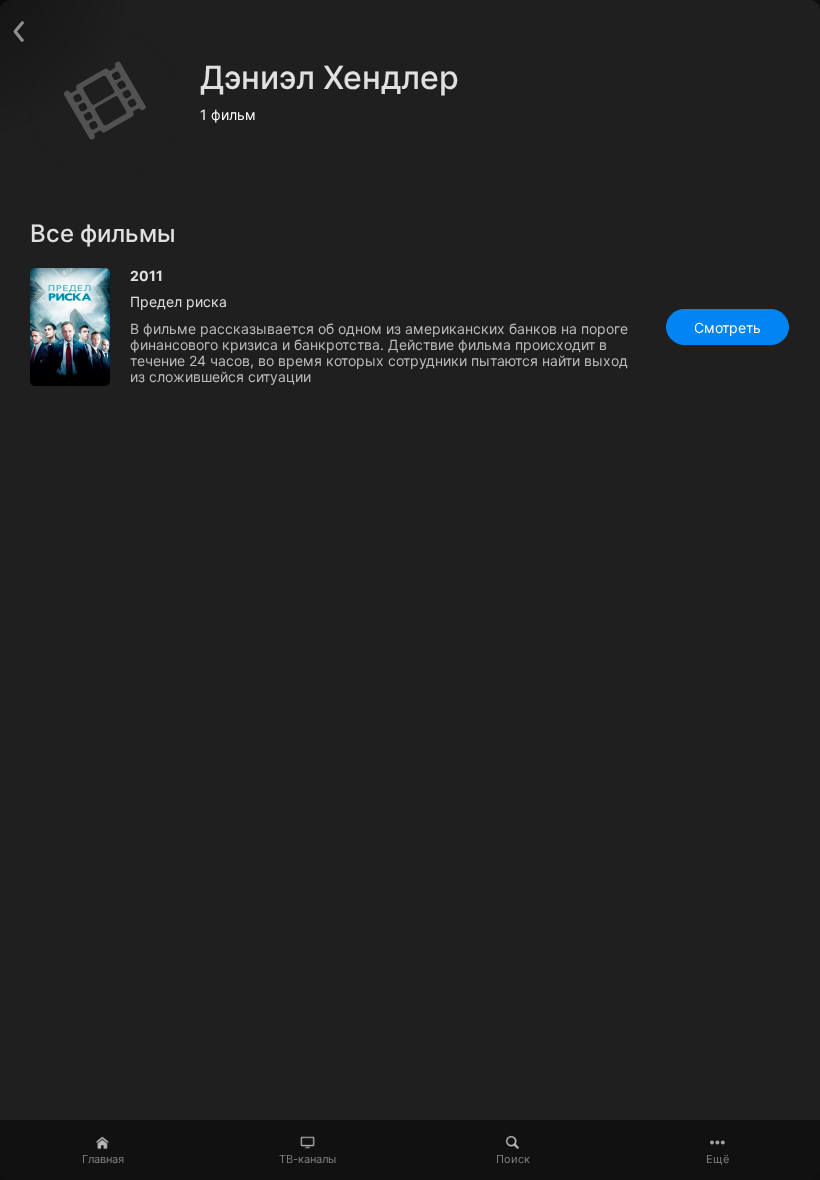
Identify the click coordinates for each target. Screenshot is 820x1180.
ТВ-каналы (307, 1159)
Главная (103, 1159)
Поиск (513, 1159)
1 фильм (228, 114)
